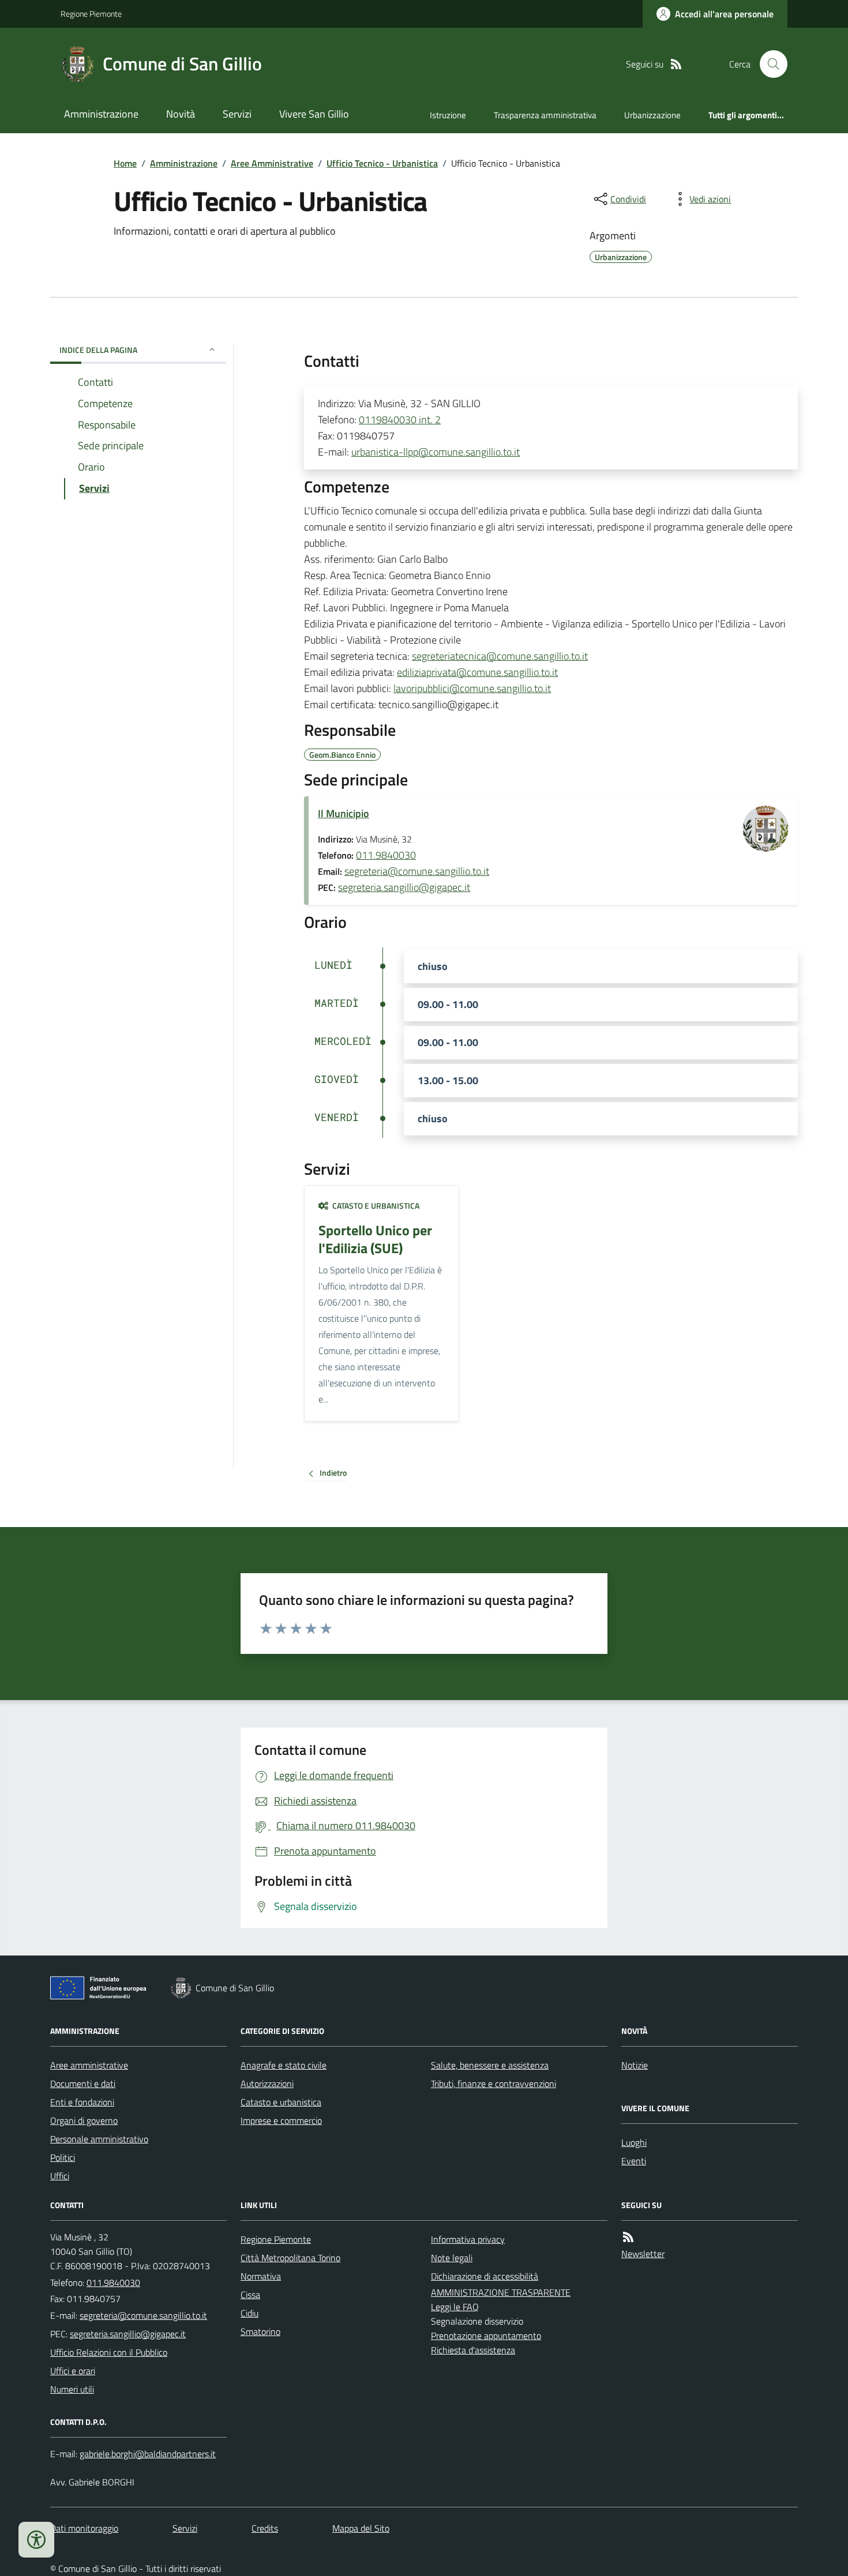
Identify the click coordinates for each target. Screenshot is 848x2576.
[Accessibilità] (36, 2540)
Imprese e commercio (281, 2120)
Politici (63, 2157)
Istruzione (448, 115)
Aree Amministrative (272, 163)
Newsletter (643, 2254)
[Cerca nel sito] (769, 64)
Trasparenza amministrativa (545, 115)
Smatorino (260, 2331)
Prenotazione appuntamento (486, 2336)
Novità (181, 114)
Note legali (452, 2258)
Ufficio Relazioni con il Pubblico (109, 2352)
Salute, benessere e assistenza (490, 2065)
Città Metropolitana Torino (290, 2258)
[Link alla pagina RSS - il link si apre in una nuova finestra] (676, 64)
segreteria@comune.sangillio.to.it (417, 871)
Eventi (634, 2161)
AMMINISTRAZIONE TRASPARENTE (501, 2292)
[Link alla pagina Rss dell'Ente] (628, 2237)
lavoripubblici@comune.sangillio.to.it (472, 688)
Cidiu (249, 2313)
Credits (265, 2528)
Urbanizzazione (652, 115)
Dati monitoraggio (84, 2528)
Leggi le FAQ (455, 2307)
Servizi (237, 114)
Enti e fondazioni (82, 2102)
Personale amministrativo (99, 2139)
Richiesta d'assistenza (473, 2350)
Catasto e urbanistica (281, 2102)
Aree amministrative (89, 2065)
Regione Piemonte (91, 14)
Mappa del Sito (361, 2528)
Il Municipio (344, 813)
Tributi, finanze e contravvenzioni (494, 2084)
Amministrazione (101, 114)
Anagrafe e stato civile (284, 2065)
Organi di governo (84, 2120)
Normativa (261, 2276)
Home (125, 163)
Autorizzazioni (267, 2084)
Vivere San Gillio (314, 114)
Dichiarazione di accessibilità (485, 2276)
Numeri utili (72, 2389)
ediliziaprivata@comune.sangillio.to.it (477, 672)
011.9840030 (386, 855)
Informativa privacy (468, 2239)
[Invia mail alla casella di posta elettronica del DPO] (148, 2454)
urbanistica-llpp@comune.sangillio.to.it (436, 452)
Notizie (635, 2065)
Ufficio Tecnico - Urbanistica (382, 163)
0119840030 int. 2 (400, 420)
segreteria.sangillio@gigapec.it (404, 887)
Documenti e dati (83, 2084)
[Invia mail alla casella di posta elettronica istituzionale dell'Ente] (143, 2315)
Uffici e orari (73, 2371)
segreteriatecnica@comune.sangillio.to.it (500, 656)
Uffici (60, 2176)
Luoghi (634, 2142)
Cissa (250, 2295)
